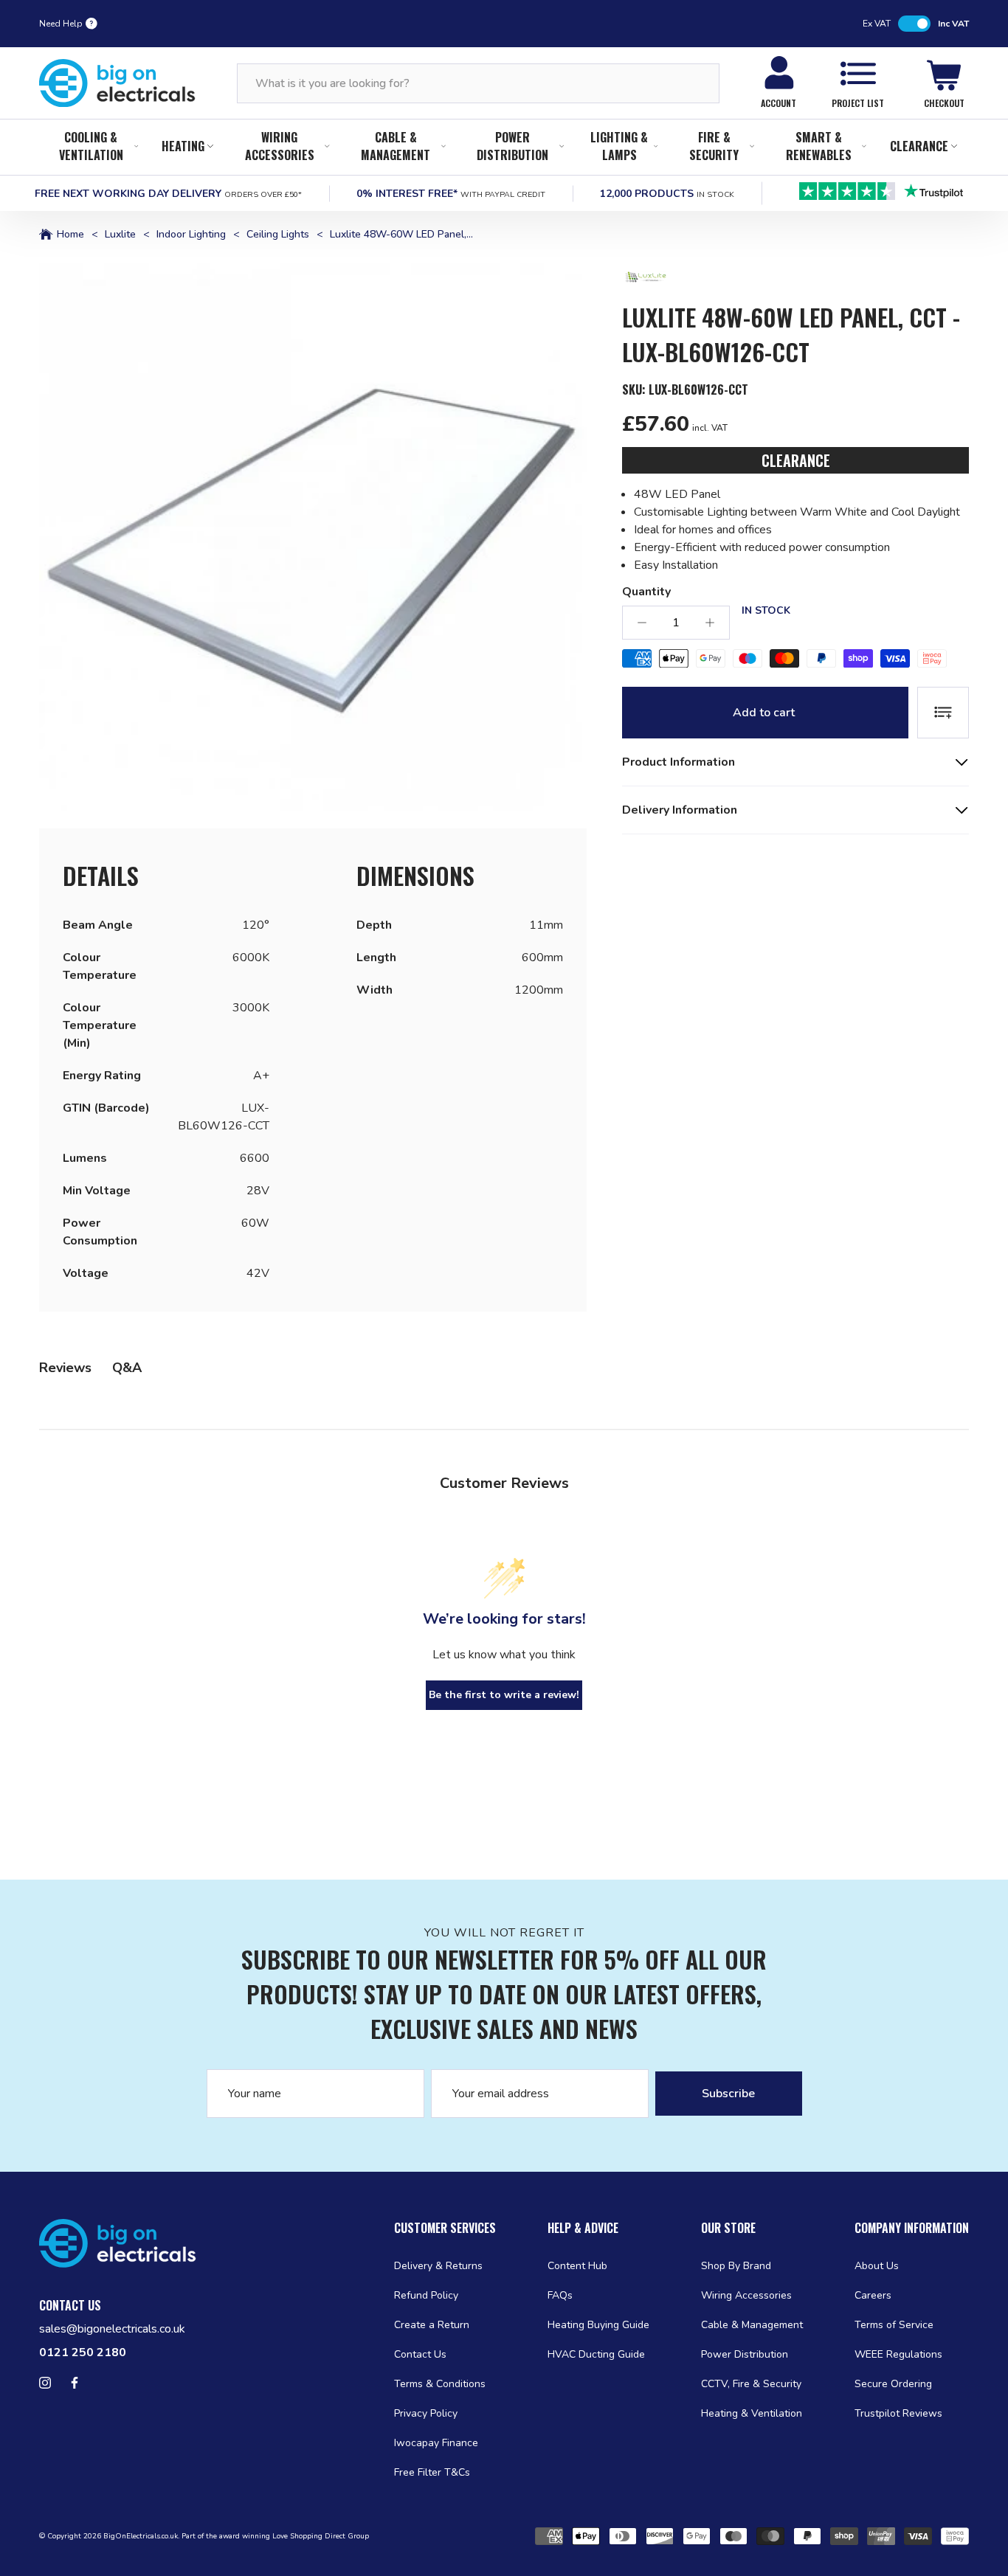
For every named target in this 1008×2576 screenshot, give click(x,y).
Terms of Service (894, 2325)
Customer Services (445, 2228)
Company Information (912, 2228)
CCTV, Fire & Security (751, 2384)
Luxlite (120, 235)
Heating (183, 146)
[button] (313, 537)
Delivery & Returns (438, 2266)
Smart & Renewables (819, 146)
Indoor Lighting (191, 235)
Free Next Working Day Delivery (168, 194)
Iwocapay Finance (436, 2443)
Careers (873, 2295)
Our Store (728, 2228)
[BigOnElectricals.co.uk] (117, 83)
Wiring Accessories (280, 146)
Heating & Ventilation (752, 2413)
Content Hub (577, 2266)
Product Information (679, 762)
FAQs (560, 2295)
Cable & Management (396, 146)
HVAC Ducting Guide (596, 2354)
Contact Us (420, 2354)
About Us (877, 2266)
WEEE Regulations (898, 2354)
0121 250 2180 (83, 2352)
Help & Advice (583, 2228)
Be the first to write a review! (504, 1695)
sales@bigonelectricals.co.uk (112, 2329)
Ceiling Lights (278, 235)
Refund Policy (426, 2295)
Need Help (61, 24)
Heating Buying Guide (598, 2325)
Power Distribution (512, 146)
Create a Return (432, 2325)
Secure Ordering (893, 2384)
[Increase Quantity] (710, 623)
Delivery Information (680, 810)
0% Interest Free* (451, 194)
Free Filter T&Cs (432, 2472)
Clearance (919, 146)
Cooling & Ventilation (91, 146)
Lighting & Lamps (619, 146)
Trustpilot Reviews (898, 2413)
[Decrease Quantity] (642, 623)
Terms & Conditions (440, 2384)
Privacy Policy (426, 2413)
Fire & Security (714, 146)
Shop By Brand (736, 2266)
